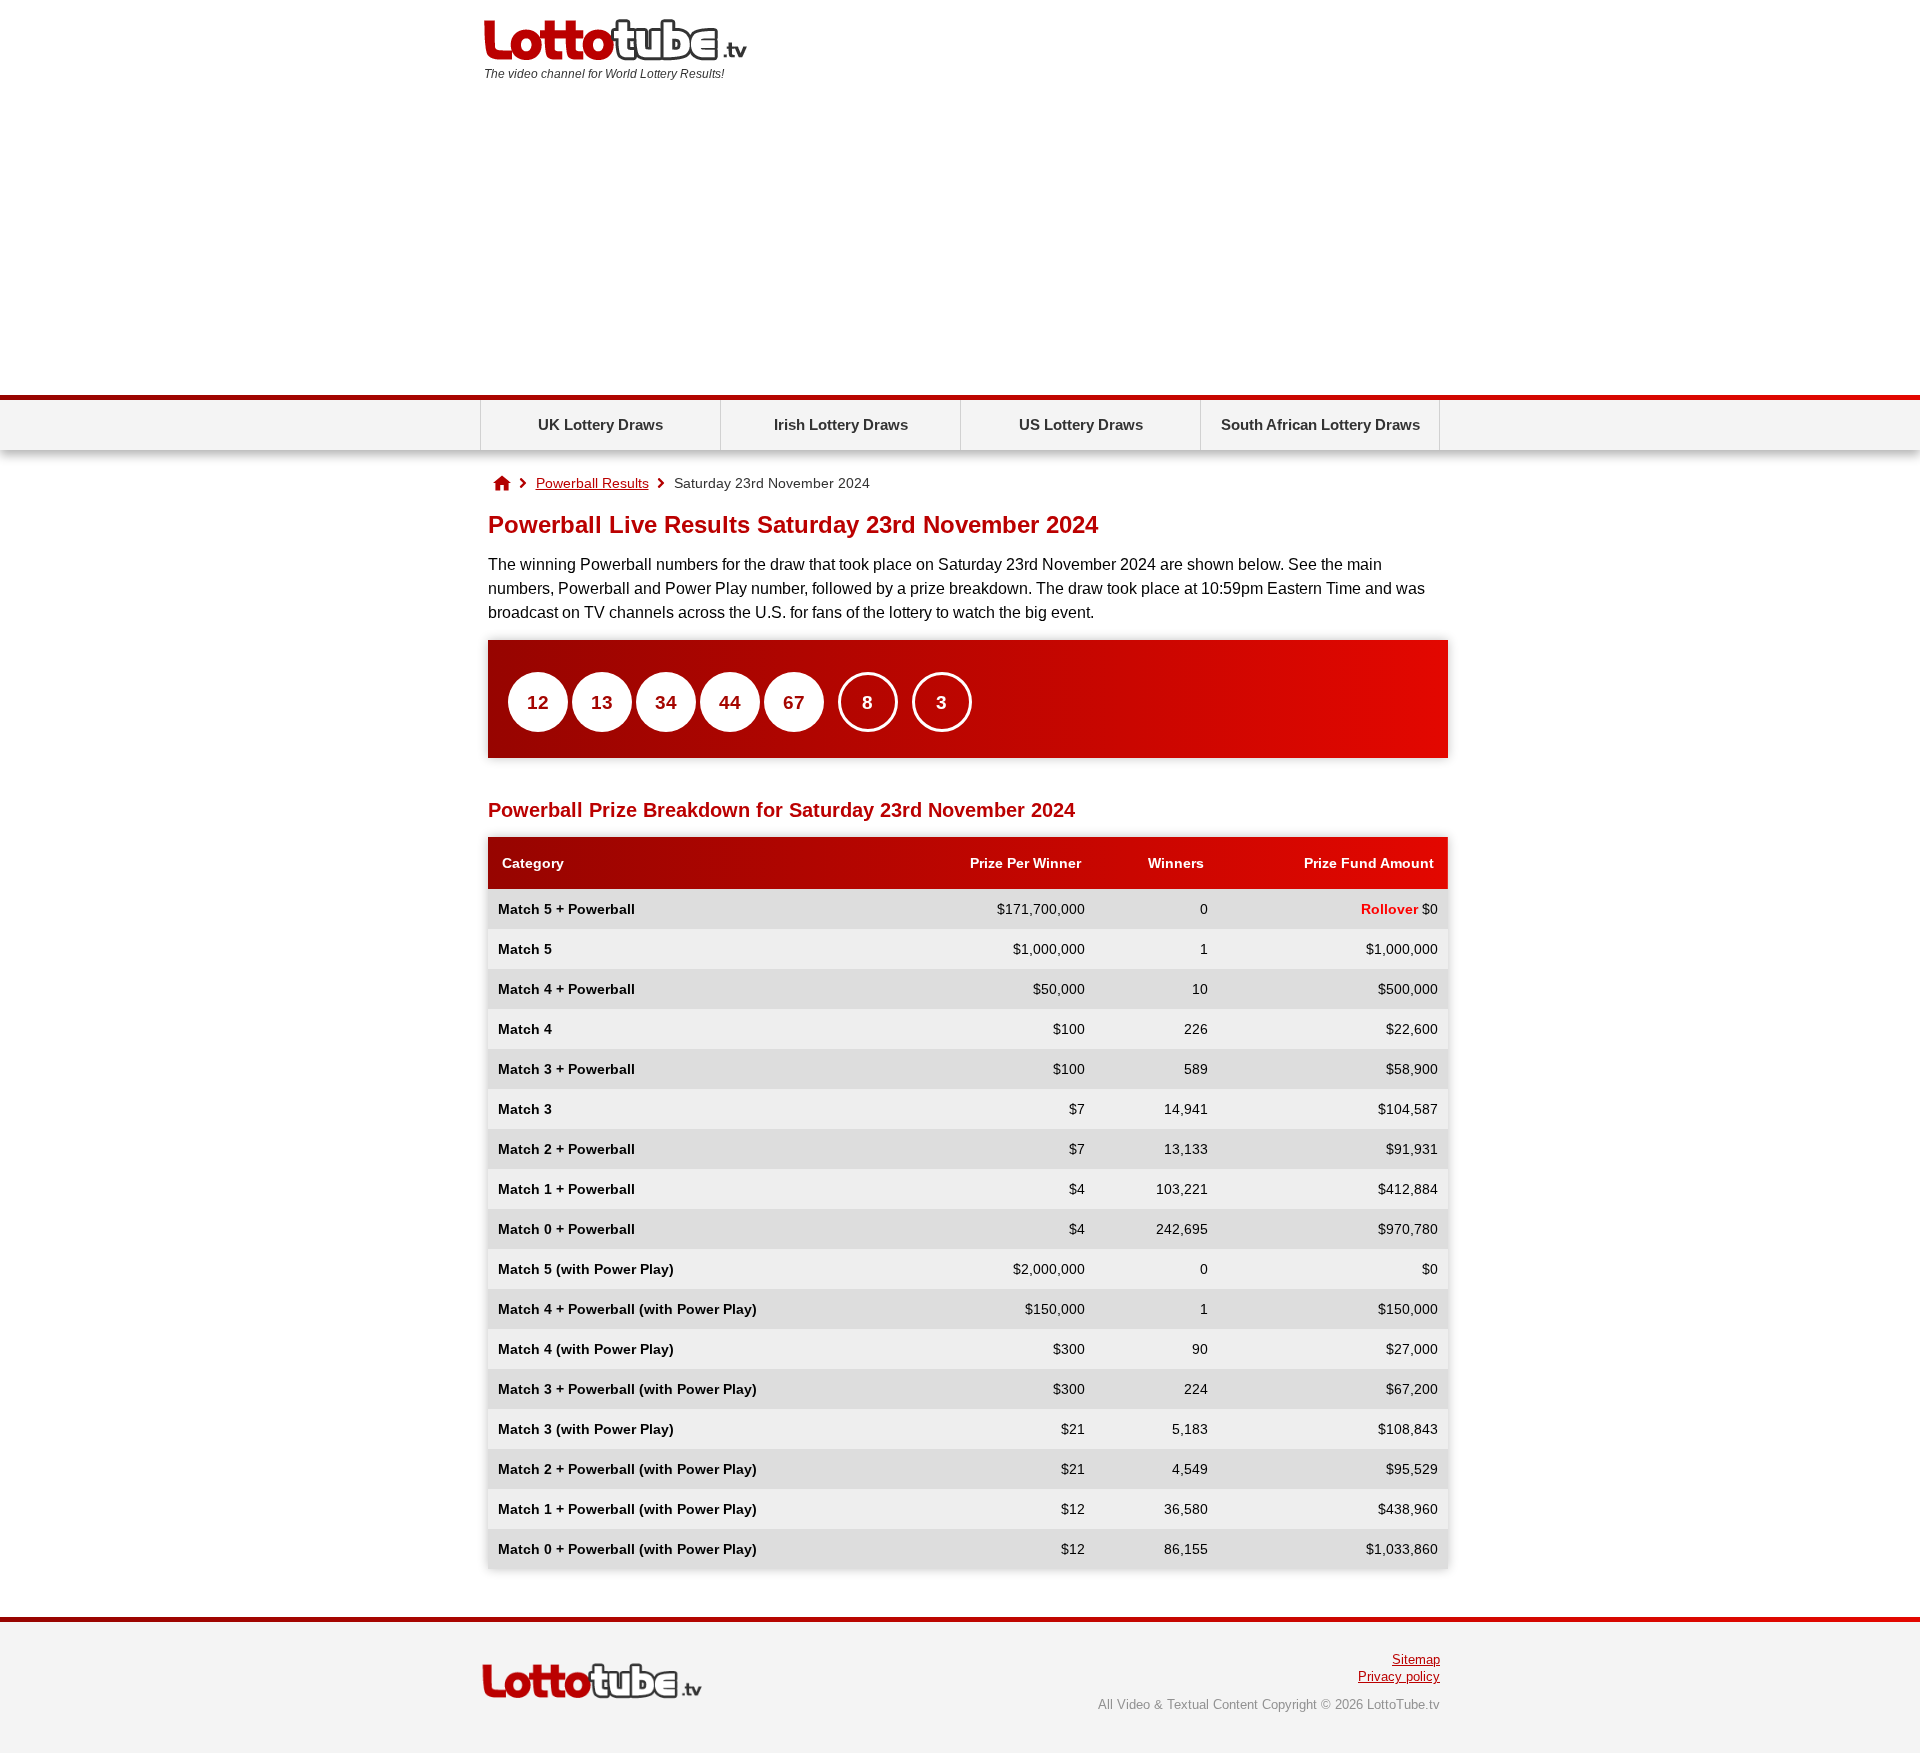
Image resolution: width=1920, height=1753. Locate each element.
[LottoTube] (502, 483)
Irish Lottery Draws (841, 424)
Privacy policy (1399, 1676)
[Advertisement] (960, 245)
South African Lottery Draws (1320, 424)
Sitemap (1416, 1659)
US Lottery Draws (1081, 424)
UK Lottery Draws (600, 424)
